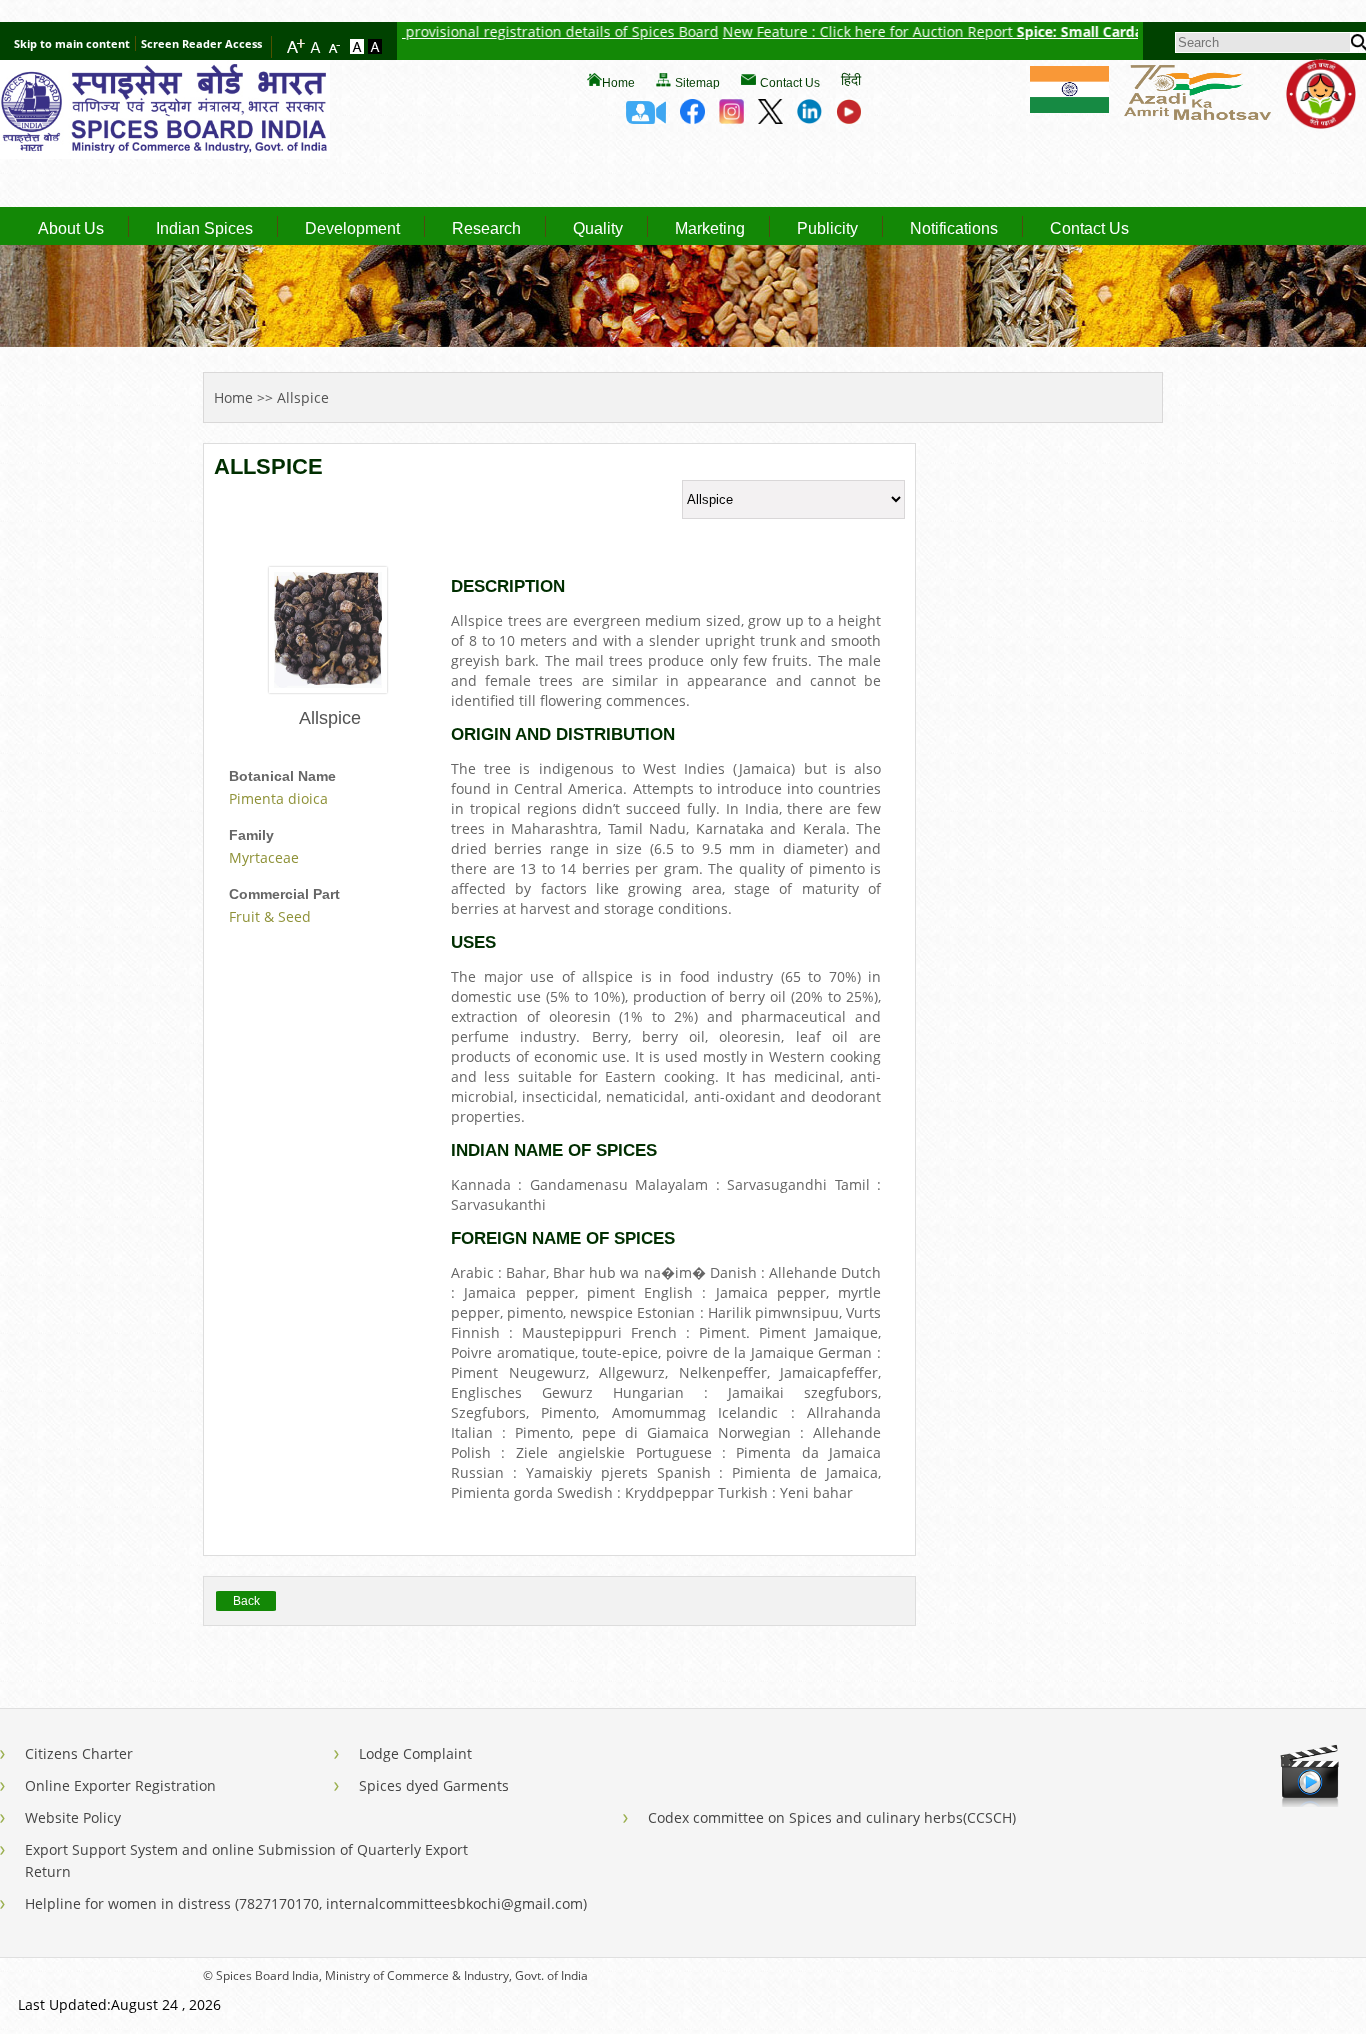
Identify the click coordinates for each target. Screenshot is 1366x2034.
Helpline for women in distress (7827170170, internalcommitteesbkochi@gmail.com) (306, 1903)
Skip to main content (72, 43)
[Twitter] (770, 118)
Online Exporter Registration (120, 1785)
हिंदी (851, 79)
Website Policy (73, 1817)
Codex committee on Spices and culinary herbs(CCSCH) (832, 1817)
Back (246, 1601)
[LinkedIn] (809, 118)
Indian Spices (204, 229)
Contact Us (790, 83)
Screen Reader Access (201, 43)
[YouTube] (848, 118)
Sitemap (697, 83)
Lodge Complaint (415, 1753)
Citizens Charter (79, 1753)
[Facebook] (692, 118)
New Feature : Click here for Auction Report (826, 31)
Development (352, 229)
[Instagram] (731, 118)
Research (486, 229)
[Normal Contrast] (359, 48)
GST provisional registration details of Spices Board (503, 31)
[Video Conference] (646, 118)
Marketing (710, 229)
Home (618, 83)
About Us (71, 229)
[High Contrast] (375, 48)
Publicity (827, 229)
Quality (598, 229)
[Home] (165, 153)
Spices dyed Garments (434, 1785)
